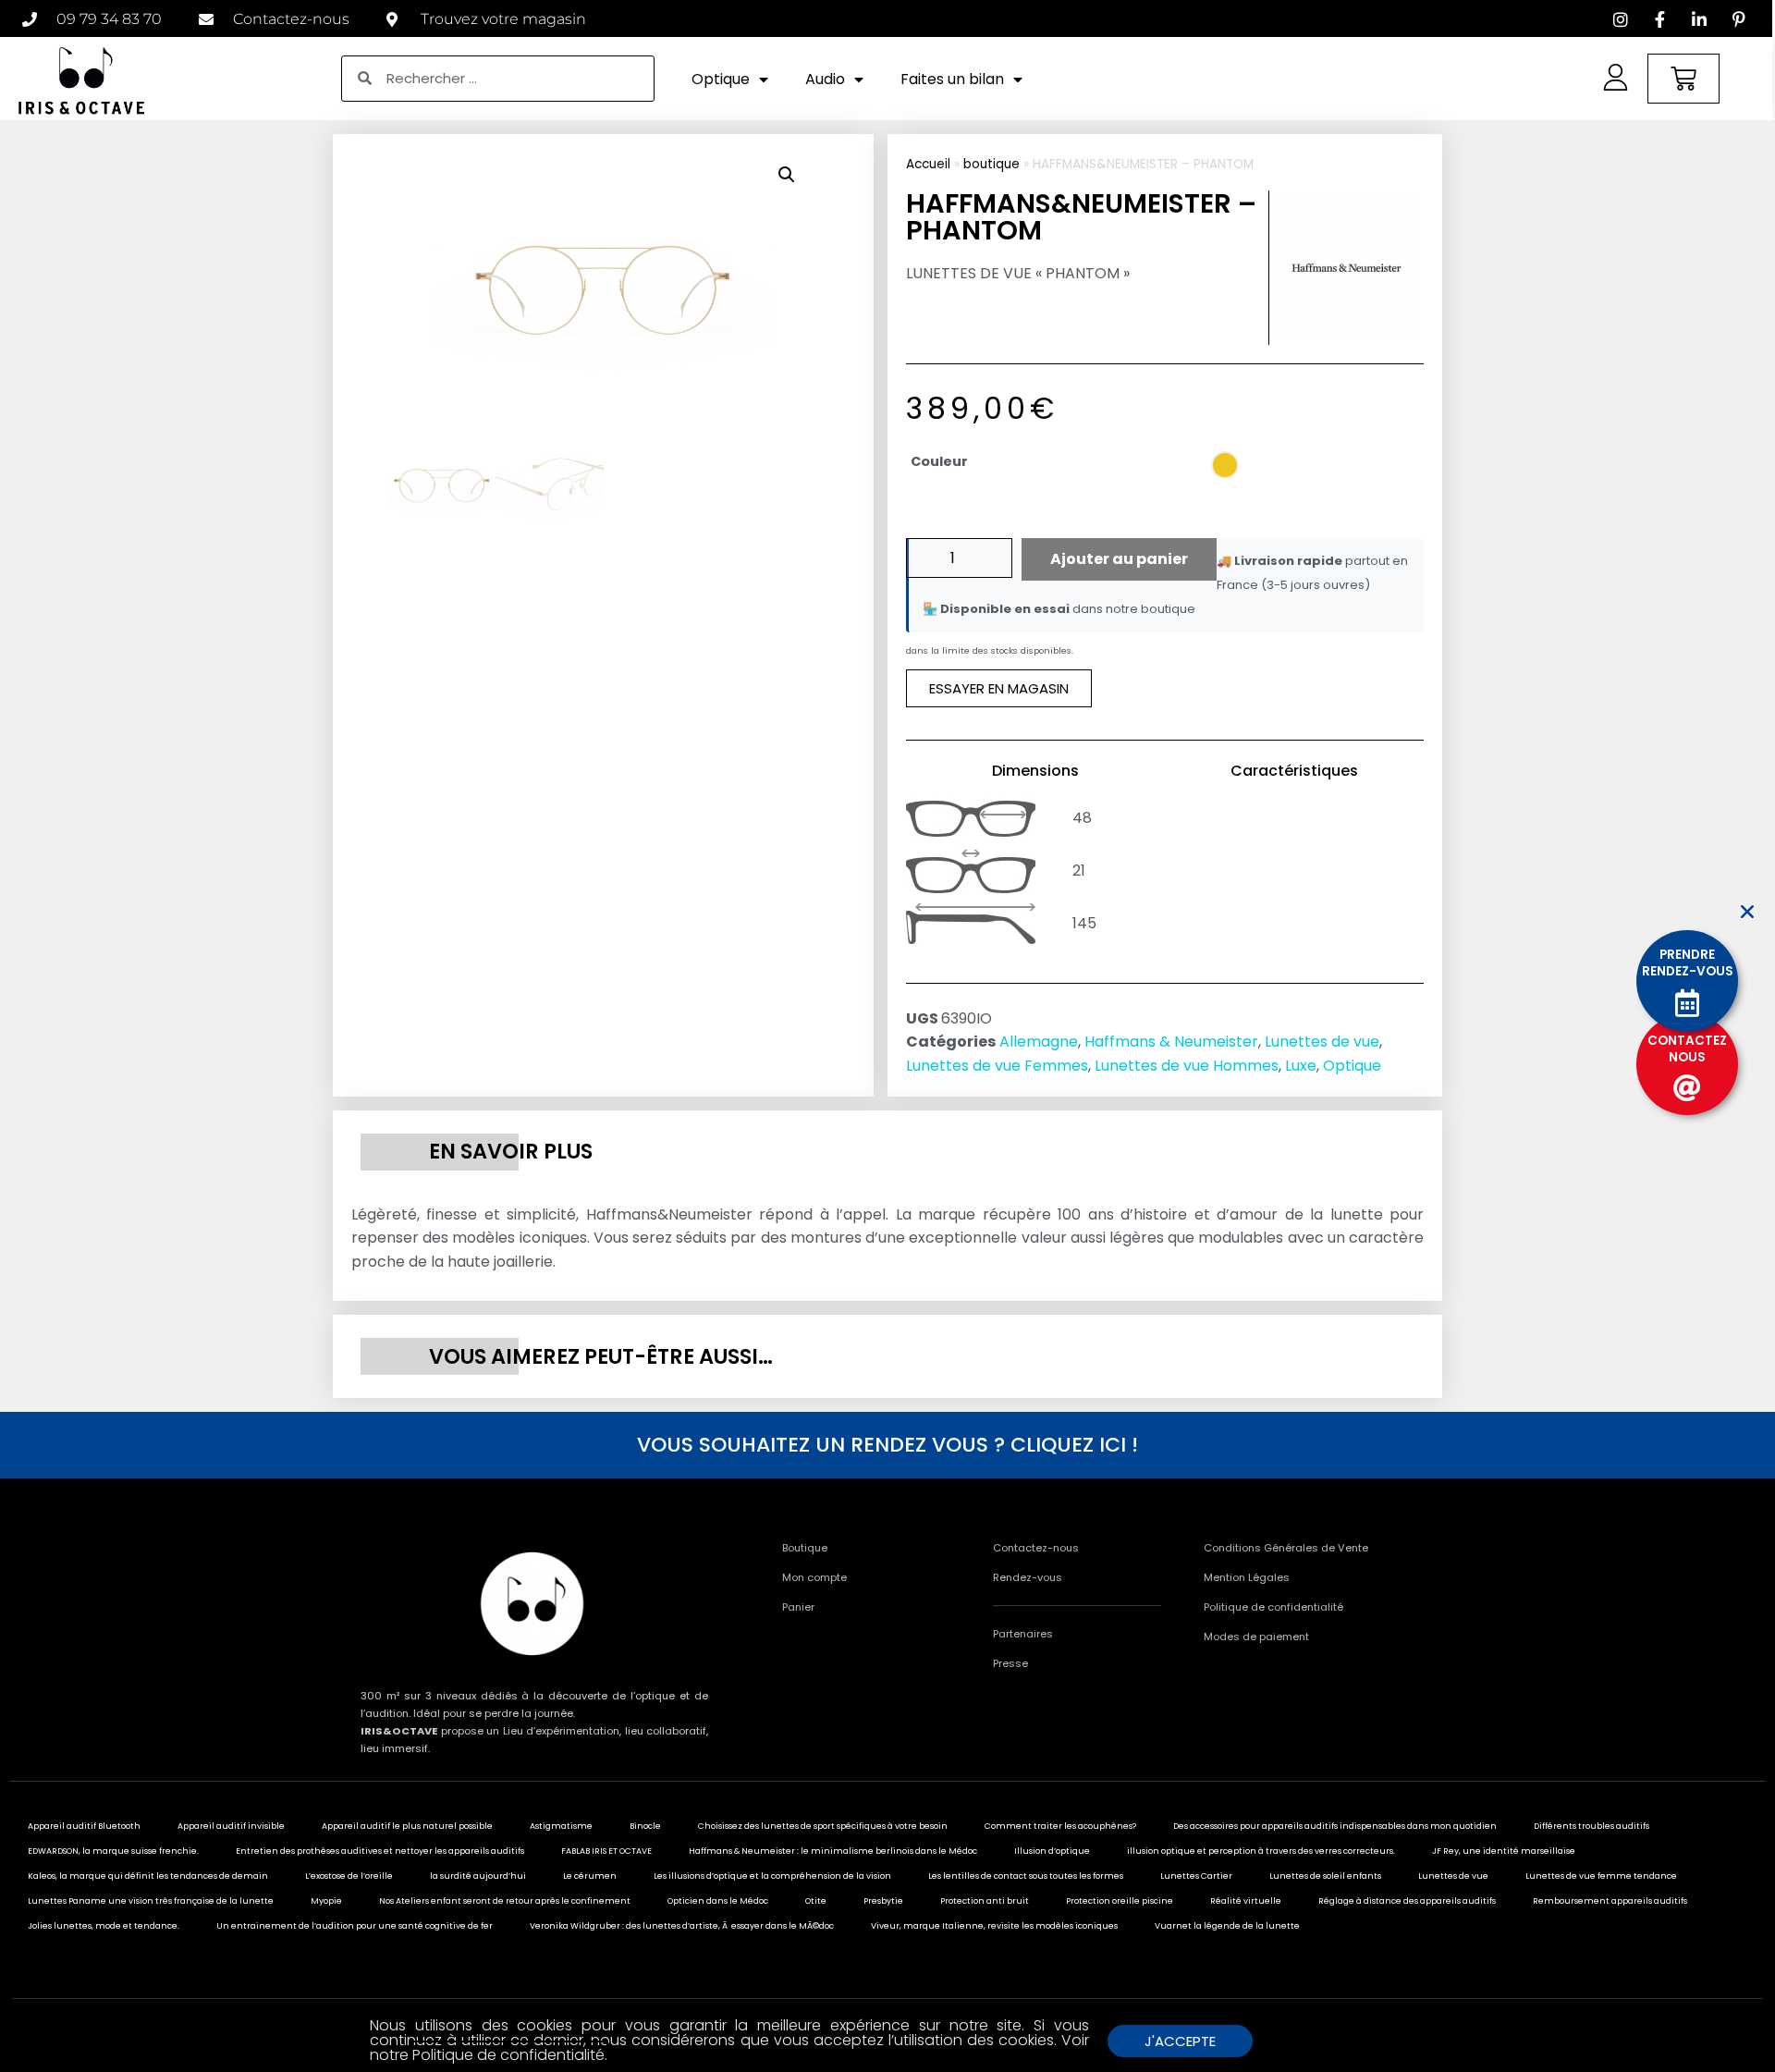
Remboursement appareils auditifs (1610, 1901)
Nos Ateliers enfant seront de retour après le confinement (505, 1901)
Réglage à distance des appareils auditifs (1407, 1901)
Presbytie (883, 1901)
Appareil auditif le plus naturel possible (407, 1826)
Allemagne (1039, 1042)
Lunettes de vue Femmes (997, 1066)
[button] (787, 175)
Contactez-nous (1036, 1548)
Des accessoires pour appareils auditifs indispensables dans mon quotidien (1335, 1826)
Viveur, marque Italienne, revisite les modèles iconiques (994, 1926)
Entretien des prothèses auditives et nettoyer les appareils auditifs (380, 1851)
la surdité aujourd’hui (478, 1876)
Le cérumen (590, 1876)
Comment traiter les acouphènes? (1060, 1826)
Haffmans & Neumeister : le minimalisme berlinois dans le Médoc (833, 1851)
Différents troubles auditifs (1591, 1826)
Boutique (805, 1548)
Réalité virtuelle (1246, 1901)
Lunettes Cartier (1196, 1876)
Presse (1010, 1663)
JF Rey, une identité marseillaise (1504, 1851)
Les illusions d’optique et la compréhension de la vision (772, 1876)
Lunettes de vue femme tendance (1601, 1876)
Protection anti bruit (985, 1901)
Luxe (1301, 1066)
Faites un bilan (952, 79)
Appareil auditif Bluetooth (84, 1826)
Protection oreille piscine (1120, 1901)
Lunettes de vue (1322, 1042)
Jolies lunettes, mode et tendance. (104, 1926)
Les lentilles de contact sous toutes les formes (1026, 1876)
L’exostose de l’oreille (349, 1876)
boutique (992, 164)
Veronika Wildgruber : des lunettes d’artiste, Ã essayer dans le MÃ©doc (682, 1926)
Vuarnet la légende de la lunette (1227, 1926)
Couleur (939, 461)
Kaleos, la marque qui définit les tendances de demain (148, 1876)
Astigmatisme (561, 1826)
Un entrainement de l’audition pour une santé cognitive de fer (355, 1926)
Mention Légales (1247, 1577)
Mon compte (814, 1577)
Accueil (928, 164)
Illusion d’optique (1052, 1851)
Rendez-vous (1028, 1577)
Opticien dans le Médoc (718, 1901)
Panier (798, 1607)
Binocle (645, 1826)
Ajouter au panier (1119, 559)
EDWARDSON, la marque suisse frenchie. (113, 1851)
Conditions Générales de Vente (1286, 1548)
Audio (825, 79)
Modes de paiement (1256, 1637)
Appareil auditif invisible (231, 1826)
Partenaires (1023, 1634)
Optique (721, 79)
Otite (816, 1901)
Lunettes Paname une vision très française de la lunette (151, 1901)
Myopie (326, 1901)
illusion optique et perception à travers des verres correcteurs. (1261, 1851)
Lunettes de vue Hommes (1187, 1066)
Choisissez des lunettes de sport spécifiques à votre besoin (823, 1826)
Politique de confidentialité (1273, 1607)
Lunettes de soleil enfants (1325, 1876)
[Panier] (1683, 79)
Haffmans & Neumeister (1171, 1042)
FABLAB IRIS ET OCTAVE (606, 1851)
